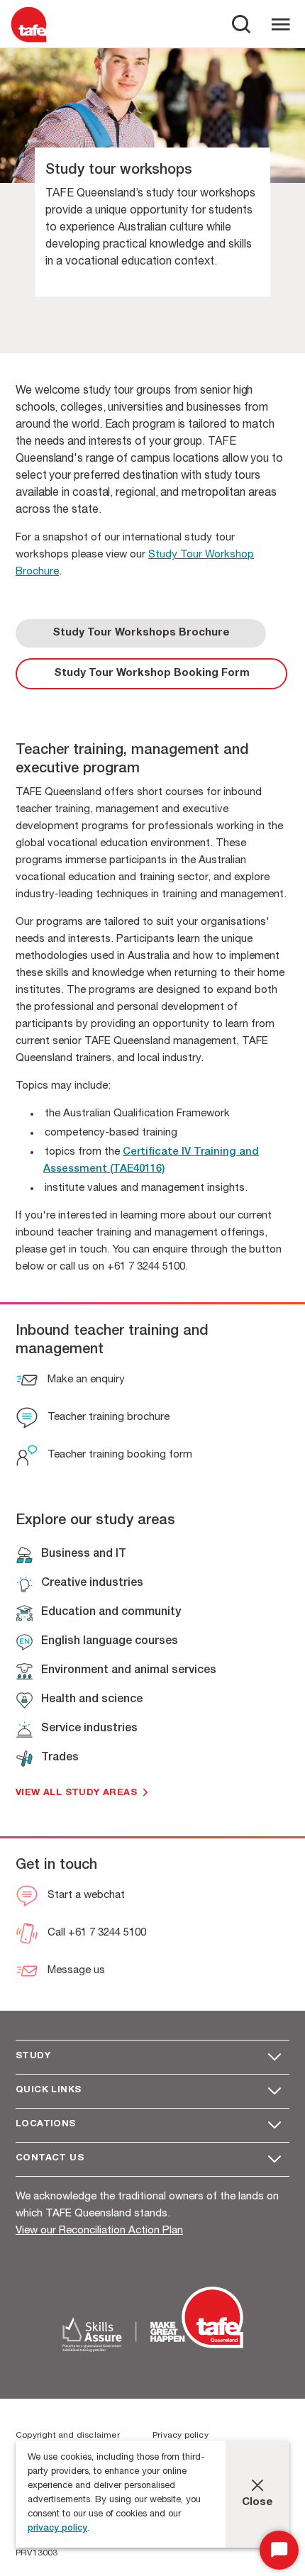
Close (257, 2503)
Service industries (89, 1729)
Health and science (92, 1700)
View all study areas (76, 1793)
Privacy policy (181, 2436)
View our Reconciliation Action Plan (99, 2231)
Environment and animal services (129, 1671)
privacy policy (57, 2529)
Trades (60, 1758)
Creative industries (92, 1584)
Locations (46, 2125)
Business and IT (84, 1555)
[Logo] (29, 41)
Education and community (111, 1613)
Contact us (50, 2159)
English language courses (110, 1642)
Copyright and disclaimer (68, 2436)
